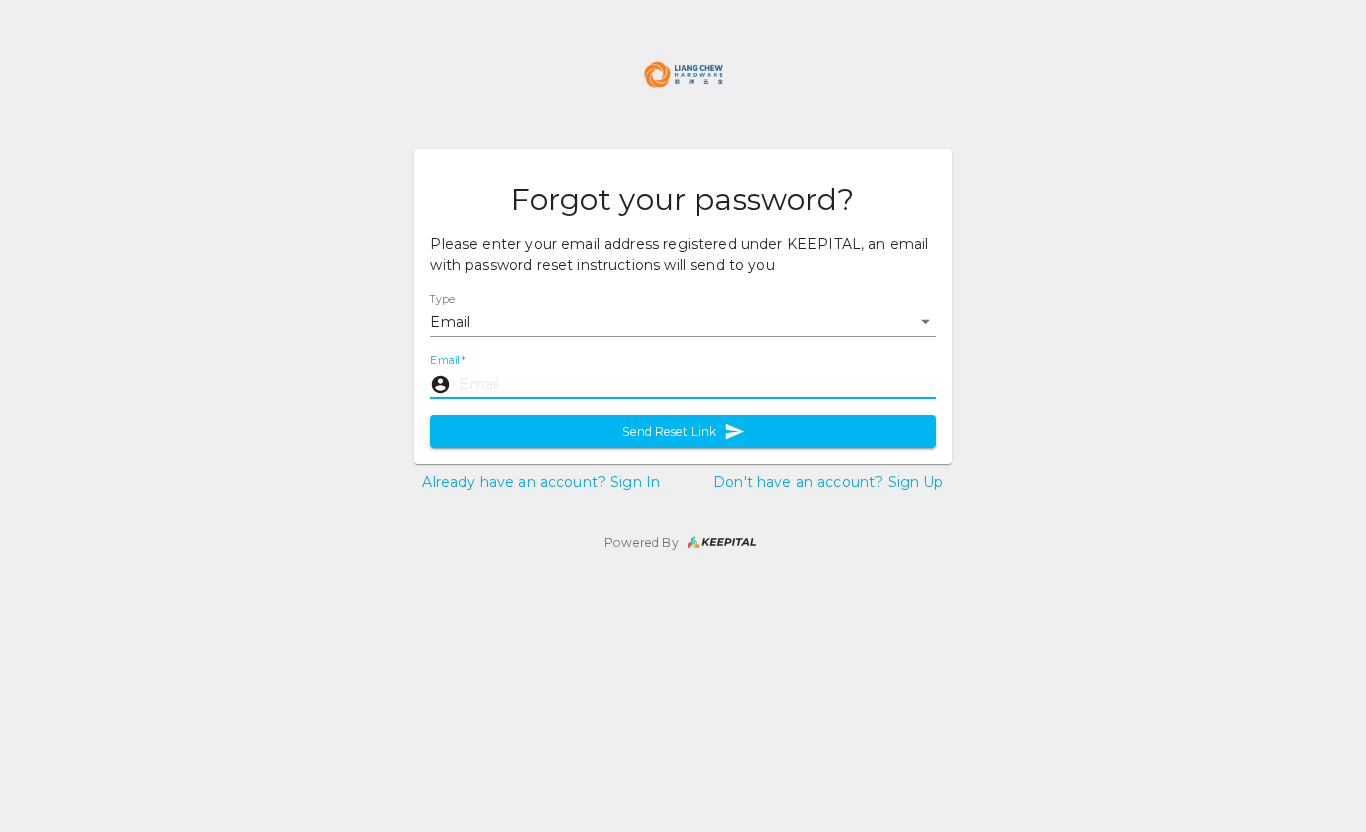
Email (447, 360)
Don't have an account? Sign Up (828, 482)
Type (443, 298)
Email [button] (450, 322)
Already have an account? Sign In (541, 482)
